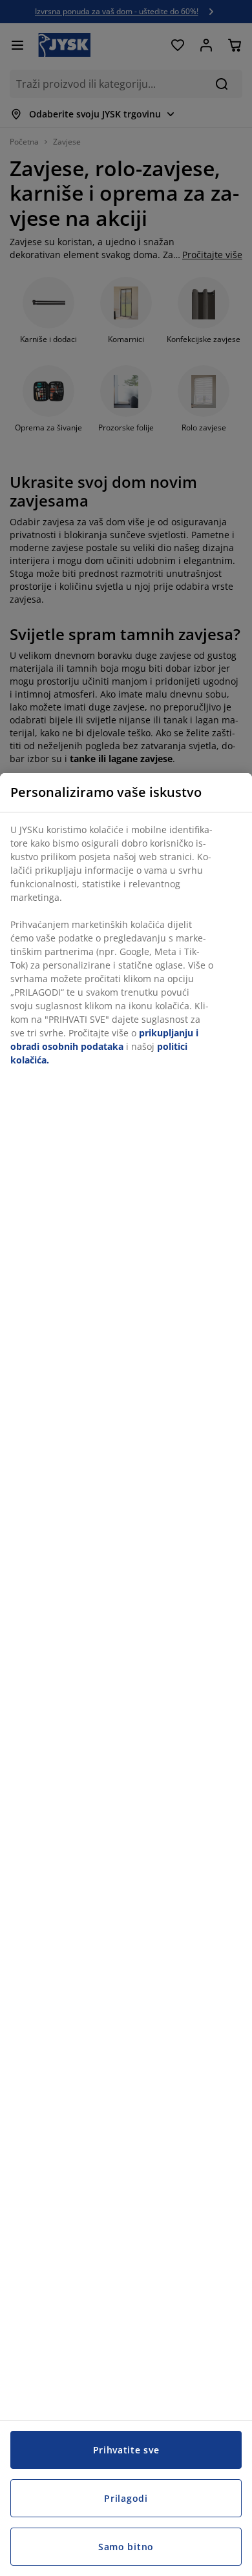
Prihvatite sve (126, 2450)
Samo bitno (126, 2547)
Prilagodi (126, 2498)
